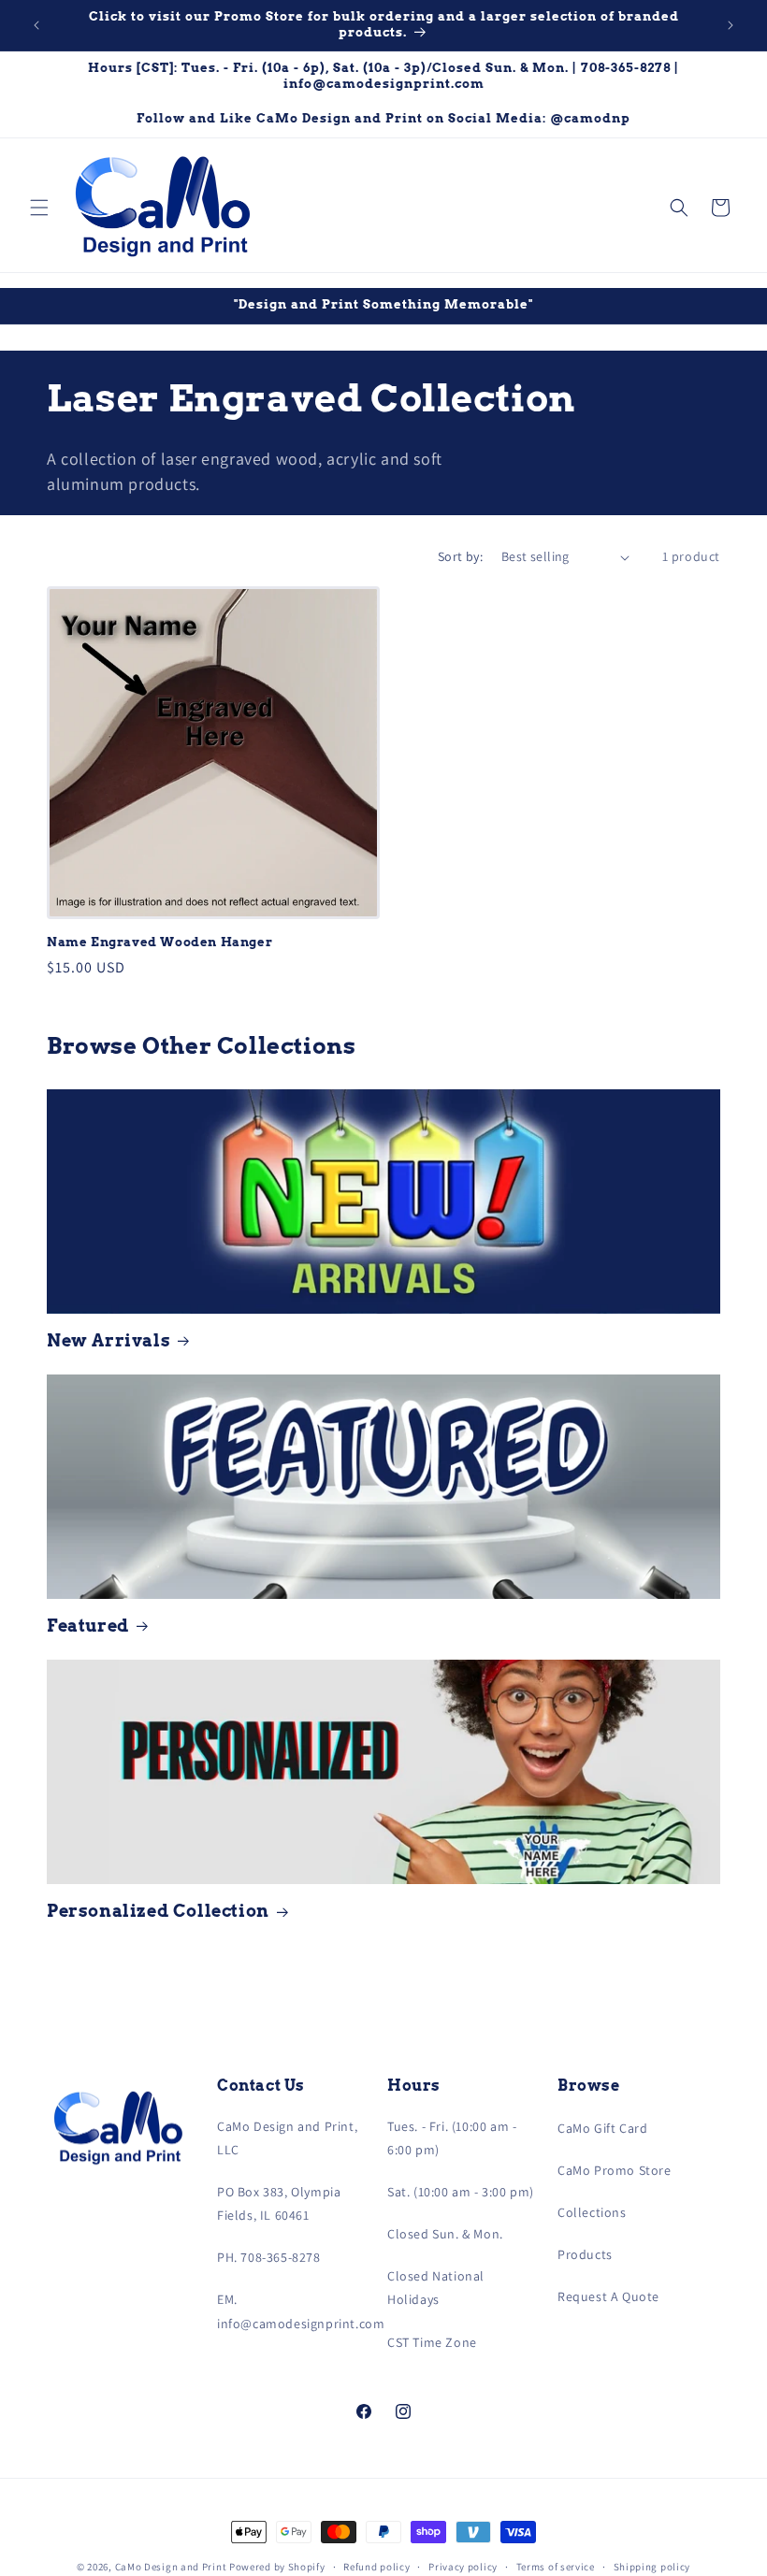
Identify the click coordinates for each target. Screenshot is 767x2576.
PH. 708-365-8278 (269, 2257)
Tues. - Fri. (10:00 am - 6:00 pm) (452, 2138)
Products (585, 2254)
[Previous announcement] (36, 25)
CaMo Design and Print (171, 2567)
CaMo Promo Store (615, 2170)
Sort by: (460, 556)
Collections (592, 2212)
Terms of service (556, 2567)
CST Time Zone (432, 2342)
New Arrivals (109, 1340)
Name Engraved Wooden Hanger (159, 942)
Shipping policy (652, 2567)
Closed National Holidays (436, 2288)
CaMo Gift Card (602, 2128)
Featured (88, 1626)
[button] (39, 208)
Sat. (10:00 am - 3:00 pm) (461, 2192)
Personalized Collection (158, 1911)
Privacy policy (463, 2567)
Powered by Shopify (277, 2567)
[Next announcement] (731, 25)
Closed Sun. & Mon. (445, 2234)
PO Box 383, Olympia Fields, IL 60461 (279, 2203)
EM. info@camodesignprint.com (301, 2311)
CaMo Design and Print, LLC (287, 2138)
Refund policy (376, 2567)
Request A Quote (608, 2296)
